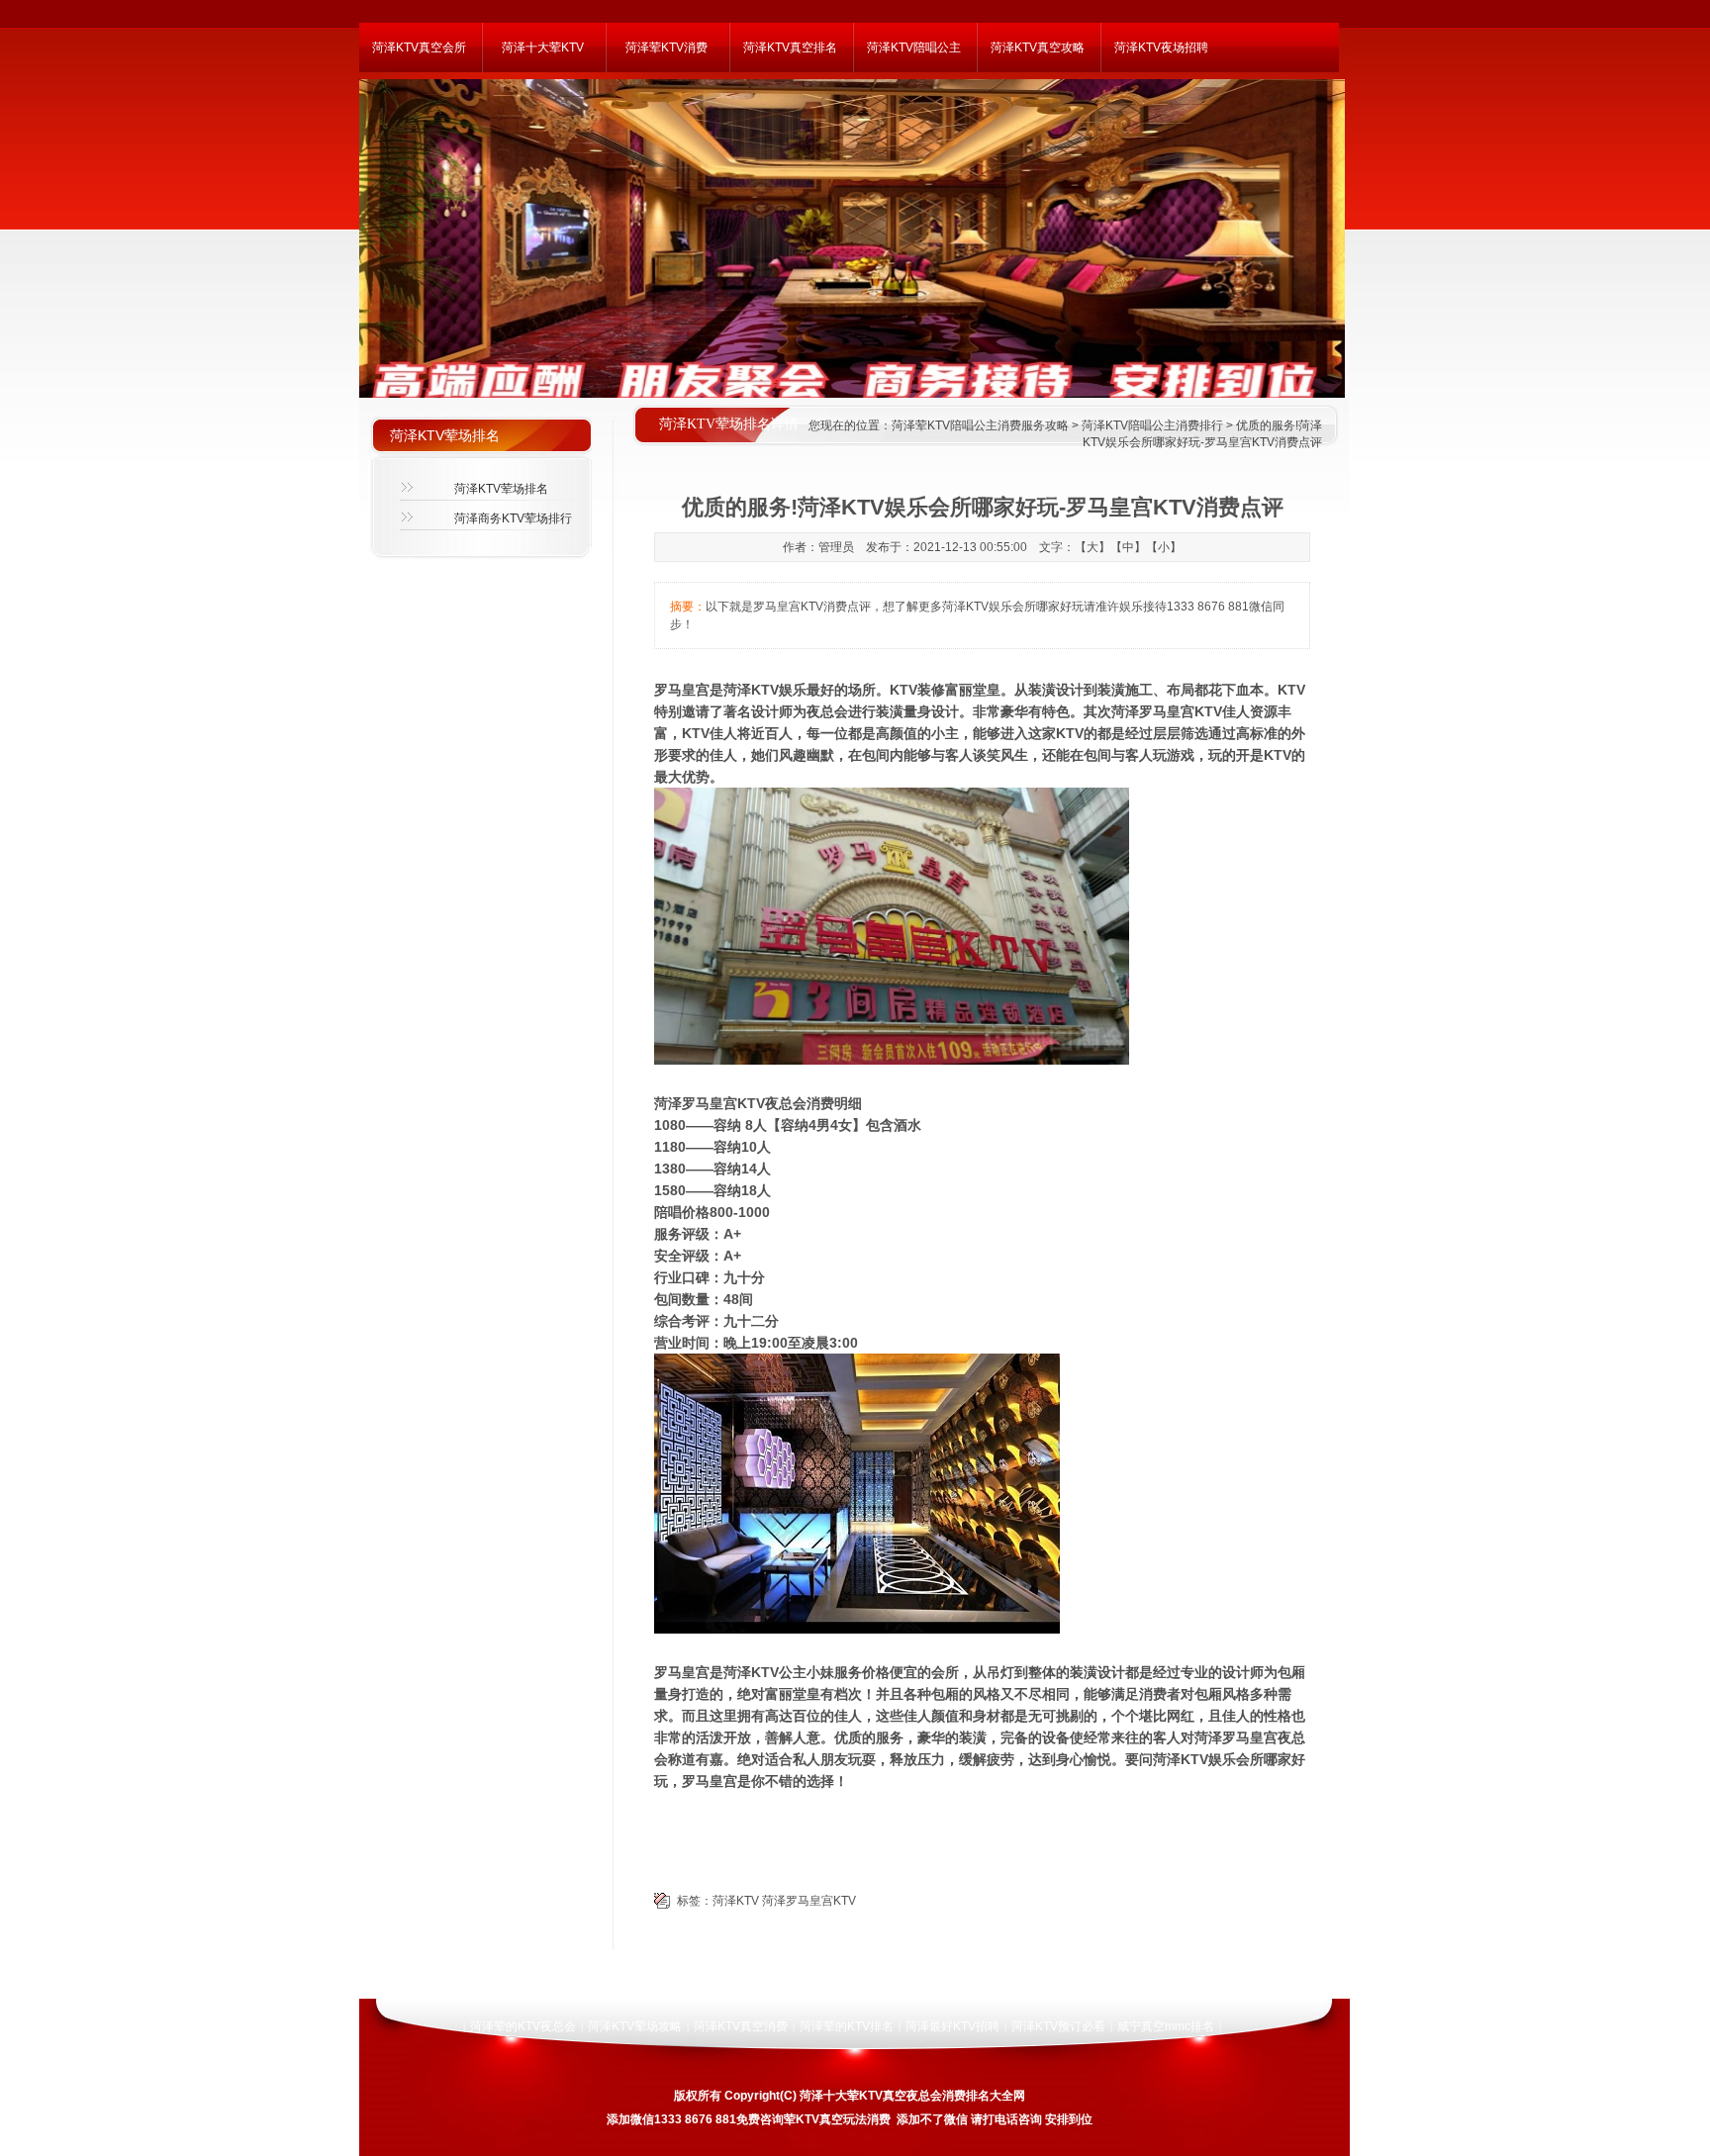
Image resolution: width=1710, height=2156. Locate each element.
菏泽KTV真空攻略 (1038, 47)
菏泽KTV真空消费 (741, 2026)
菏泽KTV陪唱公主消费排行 (1152, 425)
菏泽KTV (736, 1901)
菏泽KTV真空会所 (419, 47)
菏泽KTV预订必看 (1058, 2026)
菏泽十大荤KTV (543, 47)
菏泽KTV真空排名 (790, 47)
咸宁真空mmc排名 (1166, 2026)
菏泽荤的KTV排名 (847, 2026)
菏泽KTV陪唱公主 (914, 47)
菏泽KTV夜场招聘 (1161, 47)
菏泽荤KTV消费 (666, 47)
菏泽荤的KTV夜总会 (523, 2026)
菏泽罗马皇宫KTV (809, 1901)
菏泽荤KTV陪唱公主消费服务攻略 (980, 425)
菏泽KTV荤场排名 (501, 489)
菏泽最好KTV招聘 (952, 2026)
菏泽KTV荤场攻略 (635, 2026)
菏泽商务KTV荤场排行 (513, 518)
